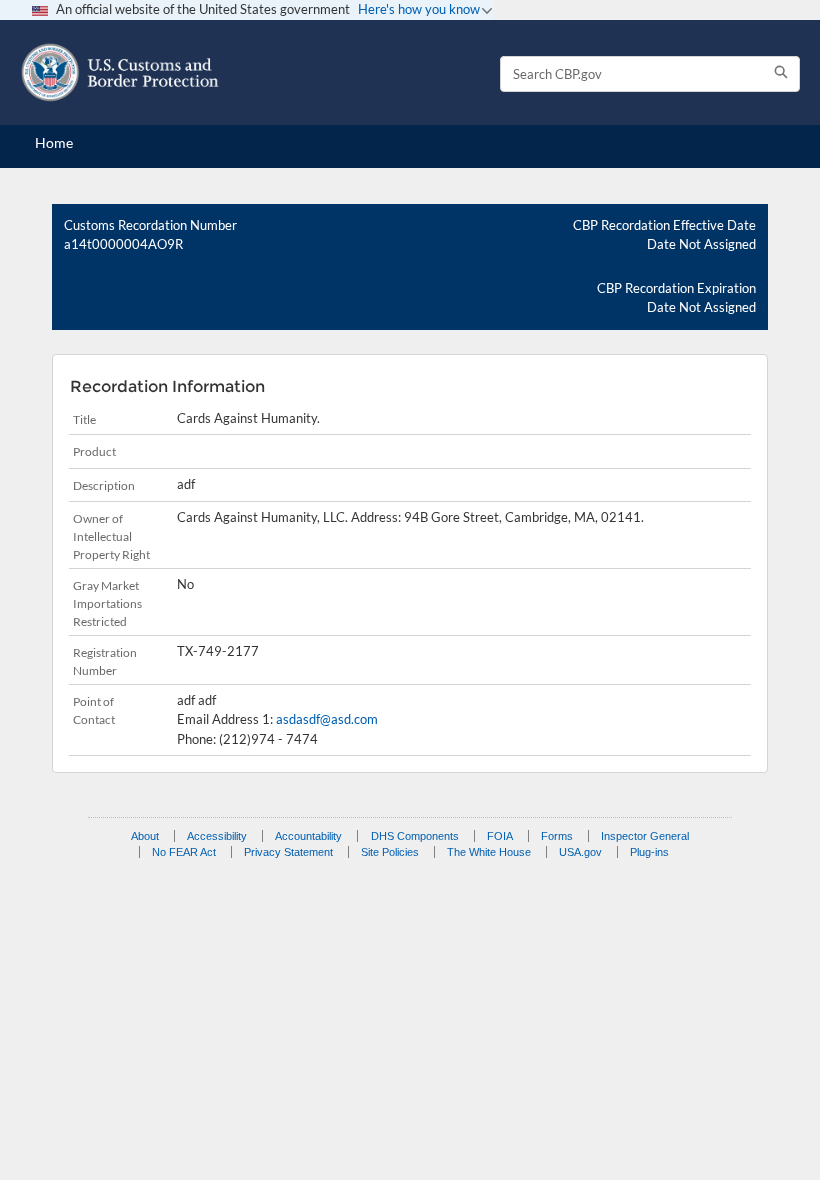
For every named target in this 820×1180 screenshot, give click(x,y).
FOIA (500, 836)
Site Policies (390, 852)
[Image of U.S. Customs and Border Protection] (120, 72)
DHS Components (415, 836)
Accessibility (217, 836)
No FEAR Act (184, 852)
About (145, 836)
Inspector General (645, 836)
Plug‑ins (649, 852)
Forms (557, 836)
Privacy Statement (288, 852)
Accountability (308, 836)
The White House (489, 852)
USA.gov (580, 852)
